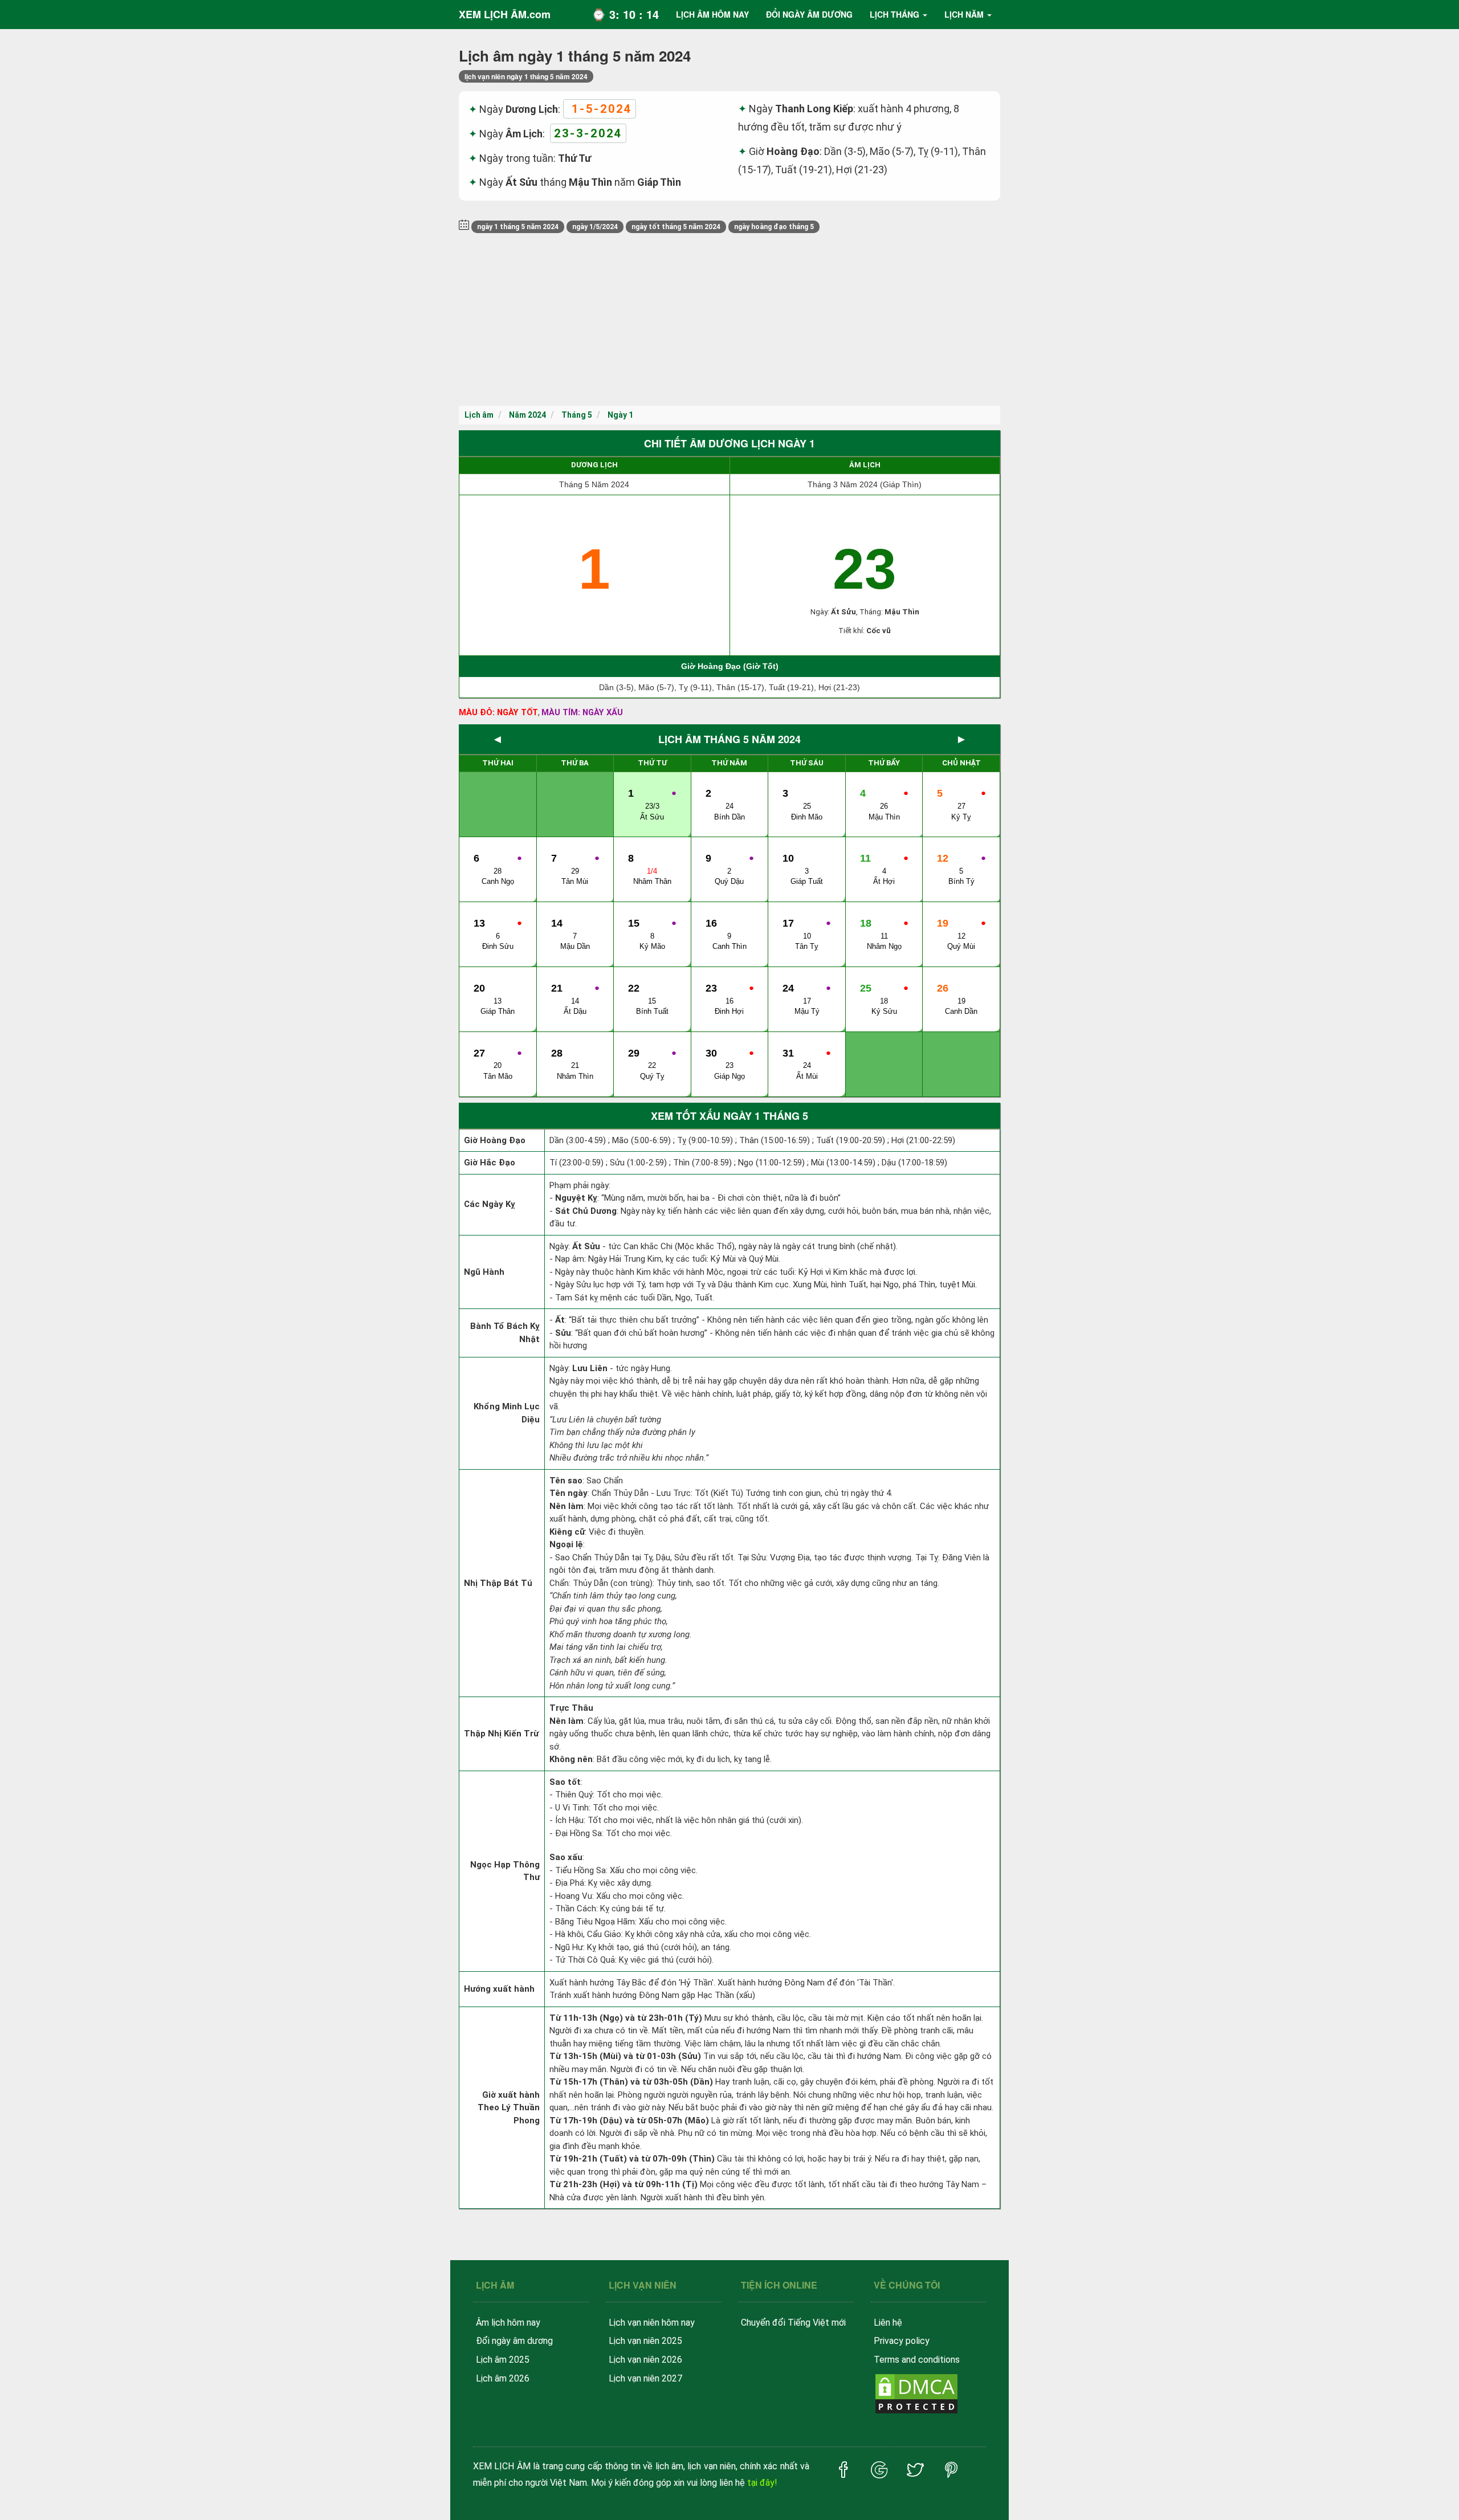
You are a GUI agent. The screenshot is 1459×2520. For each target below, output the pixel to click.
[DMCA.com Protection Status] (916, 2393)
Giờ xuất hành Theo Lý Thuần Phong (509, 2108)
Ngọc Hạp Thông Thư (505, 1871)
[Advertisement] (729, 320)
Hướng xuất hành (499, 1989)
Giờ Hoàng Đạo (495, 1140)
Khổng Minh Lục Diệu (507, 1413)
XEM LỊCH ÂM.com (505, 14)
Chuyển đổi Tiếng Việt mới (793, 2323)
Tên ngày (568, 1493)
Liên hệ (888, 2323)
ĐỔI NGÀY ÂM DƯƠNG (809, 14)
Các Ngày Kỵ (490, 1204)
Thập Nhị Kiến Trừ (501, 1734)
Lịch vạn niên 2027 (645, 2378)
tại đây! (762, 2483)
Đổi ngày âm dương (514, 2341)
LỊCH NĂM (964, 14)
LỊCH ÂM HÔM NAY (712, 14)
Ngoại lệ (566, 1544)
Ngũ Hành (484, 1272)
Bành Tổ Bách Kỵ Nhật (505, 1333)
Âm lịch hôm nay (508, 2323)
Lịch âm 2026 (503, 2378)
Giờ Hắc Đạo (490, 1163)
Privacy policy (902, 2341)
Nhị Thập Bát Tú (498, 1583)
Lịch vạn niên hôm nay (652, 2323)
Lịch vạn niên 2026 (645, 2360)
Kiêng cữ (567, 1532)
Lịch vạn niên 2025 (645, 2341)
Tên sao (566, 1481)
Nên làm (567, 1506)
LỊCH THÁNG (894, 14)
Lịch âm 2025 (503, 2360)
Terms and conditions (917, 2360)
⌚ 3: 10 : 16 (625, 14)
